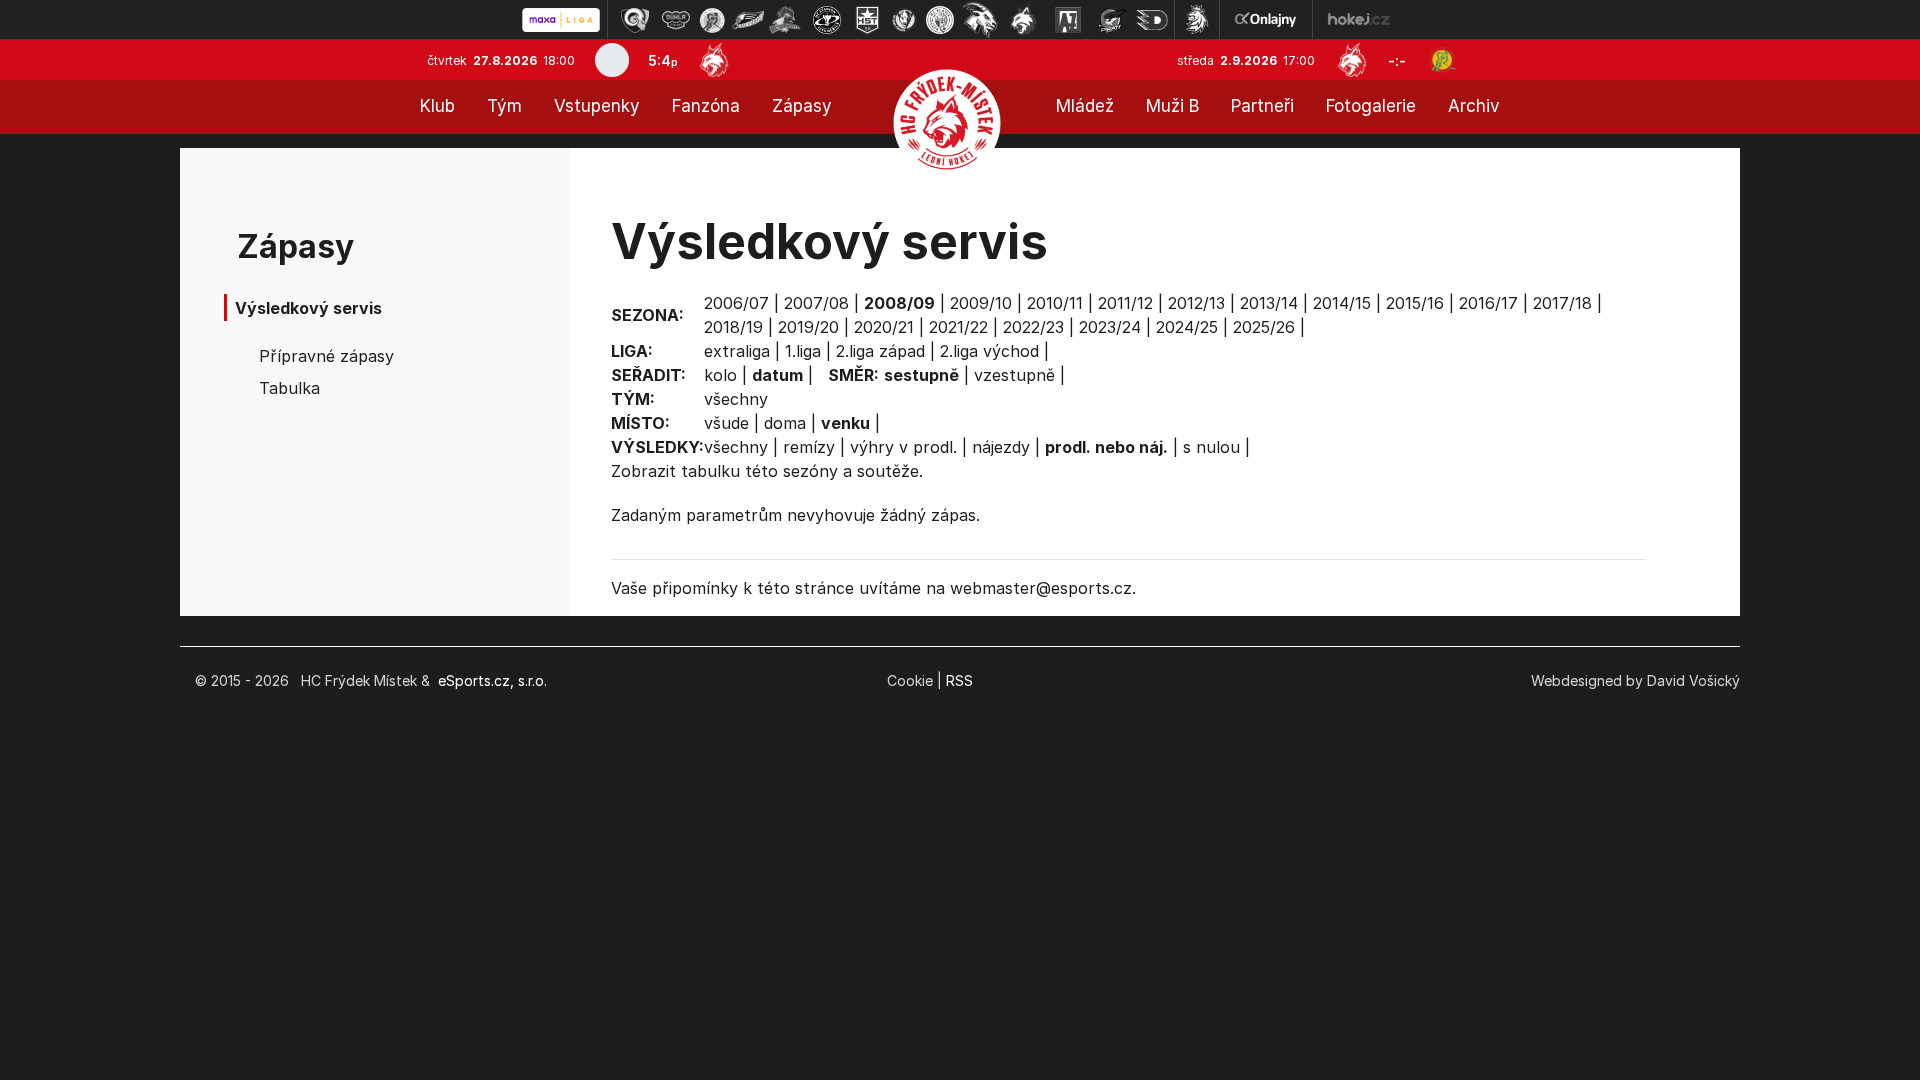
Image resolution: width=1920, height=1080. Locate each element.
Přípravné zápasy (326, 356)
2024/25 (1187, 327)
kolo (720, 375)
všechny (736, 399)
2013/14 (1269, 303)
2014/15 (1342, 303)
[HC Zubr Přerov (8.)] (904, 20)
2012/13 (1196, 303)
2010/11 (1055, 303)
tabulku (710, 471)
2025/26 (1264, 327)
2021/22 (958, 327)
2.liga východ (989, 351)
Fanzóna (706, 106)
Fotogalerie (1371, 106)
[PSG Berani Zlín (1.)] (635, 20)
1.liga (803, 351)
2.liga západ (880, 351)
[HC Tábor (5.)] (785, 20)
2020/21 (884, 327)
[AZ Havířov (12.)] (1068, 20)
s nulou (1211, 447)
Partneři (1262, 106)
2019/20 (808, 327)
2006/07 (736, 303)
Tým (504, 106)
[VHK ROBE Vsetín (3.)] (712, 20)
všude (726, 423)
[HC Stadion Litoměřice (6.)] (827, 20)
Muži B (1172, 106)
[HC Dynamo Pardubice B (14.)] (1152, 20)
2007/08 (816, 303)
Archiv (1474, 106)
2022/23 (1033, 327)
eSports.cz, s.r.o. (492, 680)
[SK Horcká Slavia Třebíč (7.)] (867, 20)
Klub (437, 106)
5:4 (663, 60)
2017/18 (1562, 303)
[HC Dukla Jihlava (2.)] (676, 20)
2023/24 (1110, 327)
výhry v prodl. (903, 447)
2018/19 (733, 327)
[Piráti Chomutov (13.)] (1112, 20)
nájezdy (1001, 447)
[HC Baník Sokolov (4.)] (748, 20)
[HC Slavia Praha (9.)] (940, 20)
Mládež (1085, 106)
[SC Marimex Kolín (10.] (980, 20)
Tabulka (289, 388)
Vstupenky (597, 106)
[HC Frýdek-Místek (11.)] (1024, 20)
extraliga (737, 351)
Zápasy (802, 106)
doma (785, 423)
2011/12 (1125, 303)
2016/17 (1488, 303)
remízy (809, 447)
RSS (959, 680)
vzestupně (1014, 375)
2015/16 (1415, 303)
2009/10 (981, 303)
